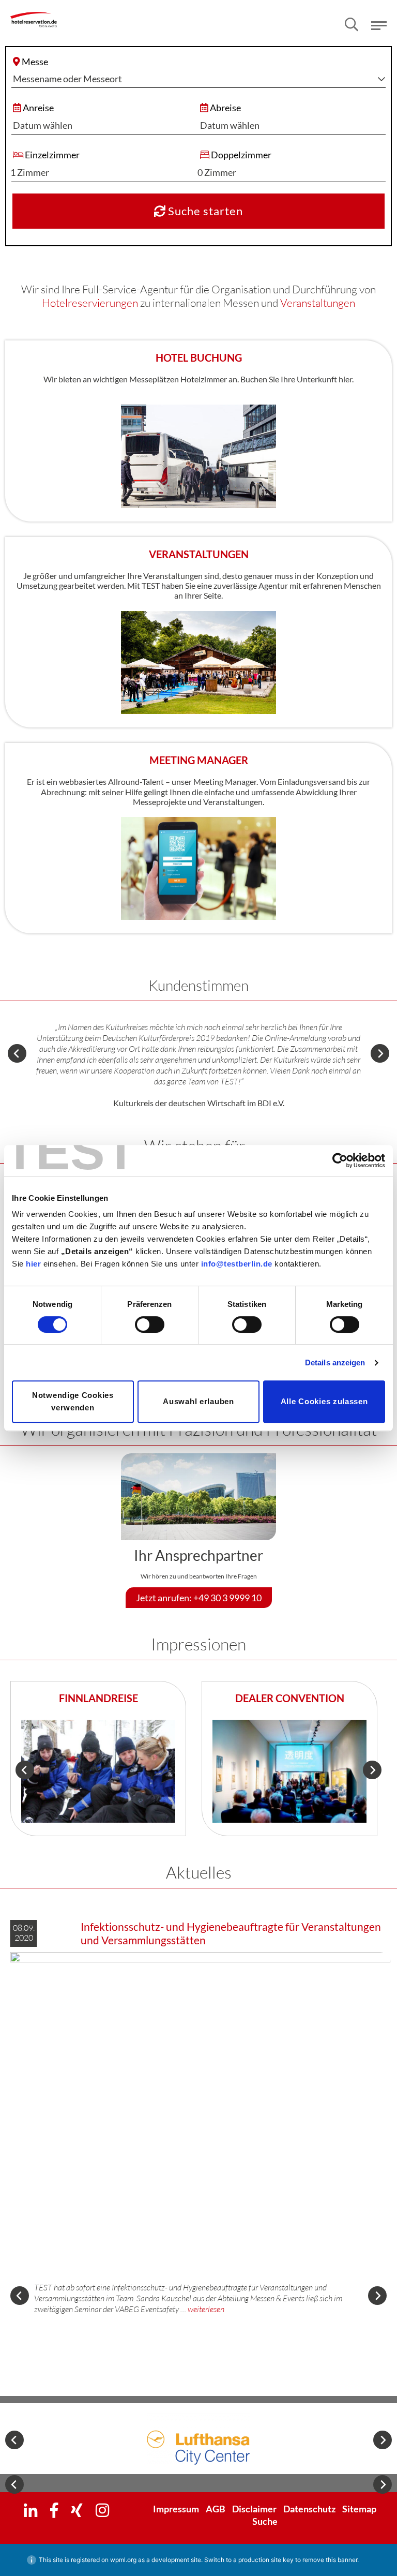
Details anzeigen (335, 1363)
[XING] (77, 2510)
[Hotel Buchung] (198, 455)
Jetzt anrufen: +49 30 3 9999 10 (199, 1598)
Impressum (176, 2509)
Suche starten (204, 211)
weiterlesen (206, 2309)
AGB (216, 2509)
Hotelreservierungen (90, 303)
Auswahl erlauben (198, 1401)
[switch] (150, 1324)
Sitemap (359, 2509)
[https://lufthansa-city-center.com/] (198, 2439)
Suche (265, 2521)
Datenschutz (309, 2509)
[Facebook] (54, 2510)
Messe (35, 62)
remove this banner (330, 2560)
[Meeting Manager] (198, 867)
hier (33, 1264)
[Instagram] (102, 2510)
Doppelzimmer (241, 155)
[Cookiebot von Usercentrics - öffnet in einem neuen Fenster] (340, 1160)
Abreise (225, 108)
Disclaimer (254, 2509)
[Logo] (34, 12)
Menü (379, 26)
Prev (17, 1053)
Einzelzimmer (52, 155)
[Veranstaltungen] (198, 661)
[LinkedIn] (30, 2510)
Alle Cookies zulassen (324, 1401)
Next (380, 1053)
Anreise (38, 108)
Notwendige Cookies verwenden (73, 1401)
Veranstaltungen (318, 303)
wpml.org (123, 2560)
